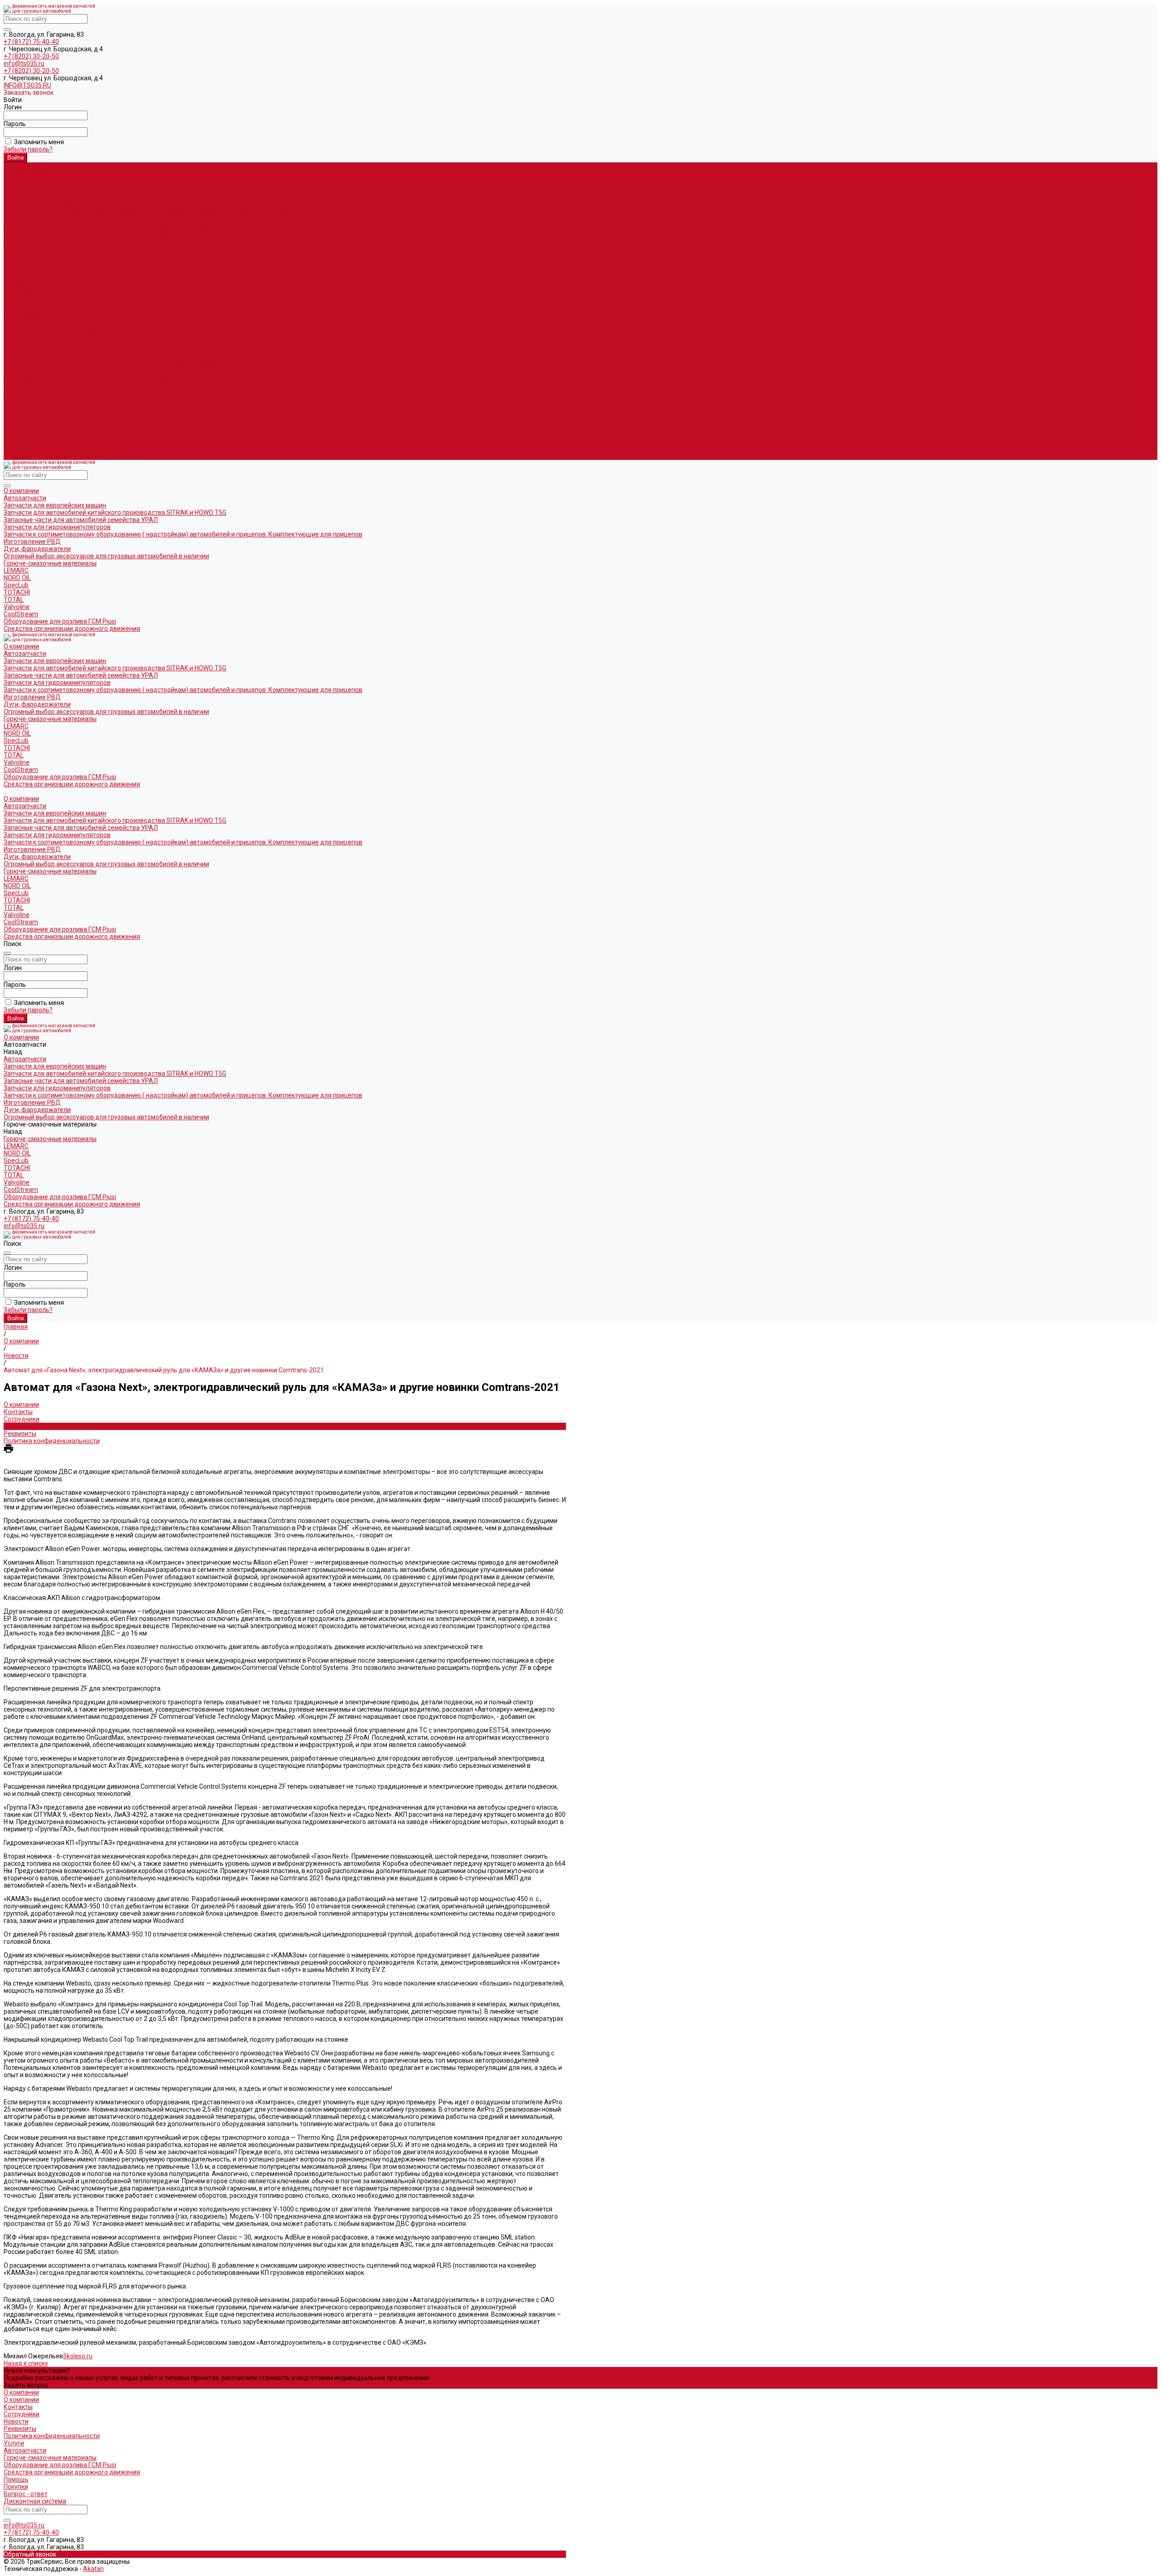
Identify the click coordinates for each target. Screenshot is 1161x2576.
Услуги (14, 2443)
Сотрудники (22, 1419)
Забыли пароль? (28, 149)
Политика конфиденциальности (52, 1441)
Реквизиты (20, 1434)
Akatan (93, 2569)
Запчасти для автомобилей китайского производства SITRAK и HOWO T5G (115, 188)
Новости (16, 1426)
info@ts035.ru (24, 63)
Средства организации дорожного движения (72, 456)
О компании (21, 318)
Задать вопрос (26, 2385)
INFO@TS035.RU (27, 85)
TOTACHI (17, 268)
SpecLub (16, 260)
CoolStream (21, 289)
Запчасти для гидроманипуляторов (57, 202)
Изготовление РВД (32, 217)
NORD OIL (17, 253)
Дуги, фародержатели (37, 224)
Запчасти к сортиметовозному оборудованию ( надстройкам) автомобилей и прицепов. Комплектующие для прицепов (183, 210)
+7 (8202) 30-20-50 (31, 56)
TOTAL (14, 275)
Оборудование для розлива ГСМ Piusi (60, 449)
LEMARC (16, 246)
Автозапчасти (25, 326)
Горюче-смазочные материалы (50, 391)
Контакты (18, 1412)
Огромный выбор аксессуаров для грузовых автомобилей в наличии (106, 231)
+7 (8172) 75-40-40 (31, 42)
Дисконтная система (35, 2501)
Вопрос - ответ (26, 2494)
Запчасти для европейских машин (55, 181)
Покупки (16, 2487)
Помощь (16, 2479)
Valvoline (17, 282)
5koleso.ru (78, 2356)
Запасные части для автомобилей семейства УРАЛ (81, 195)
